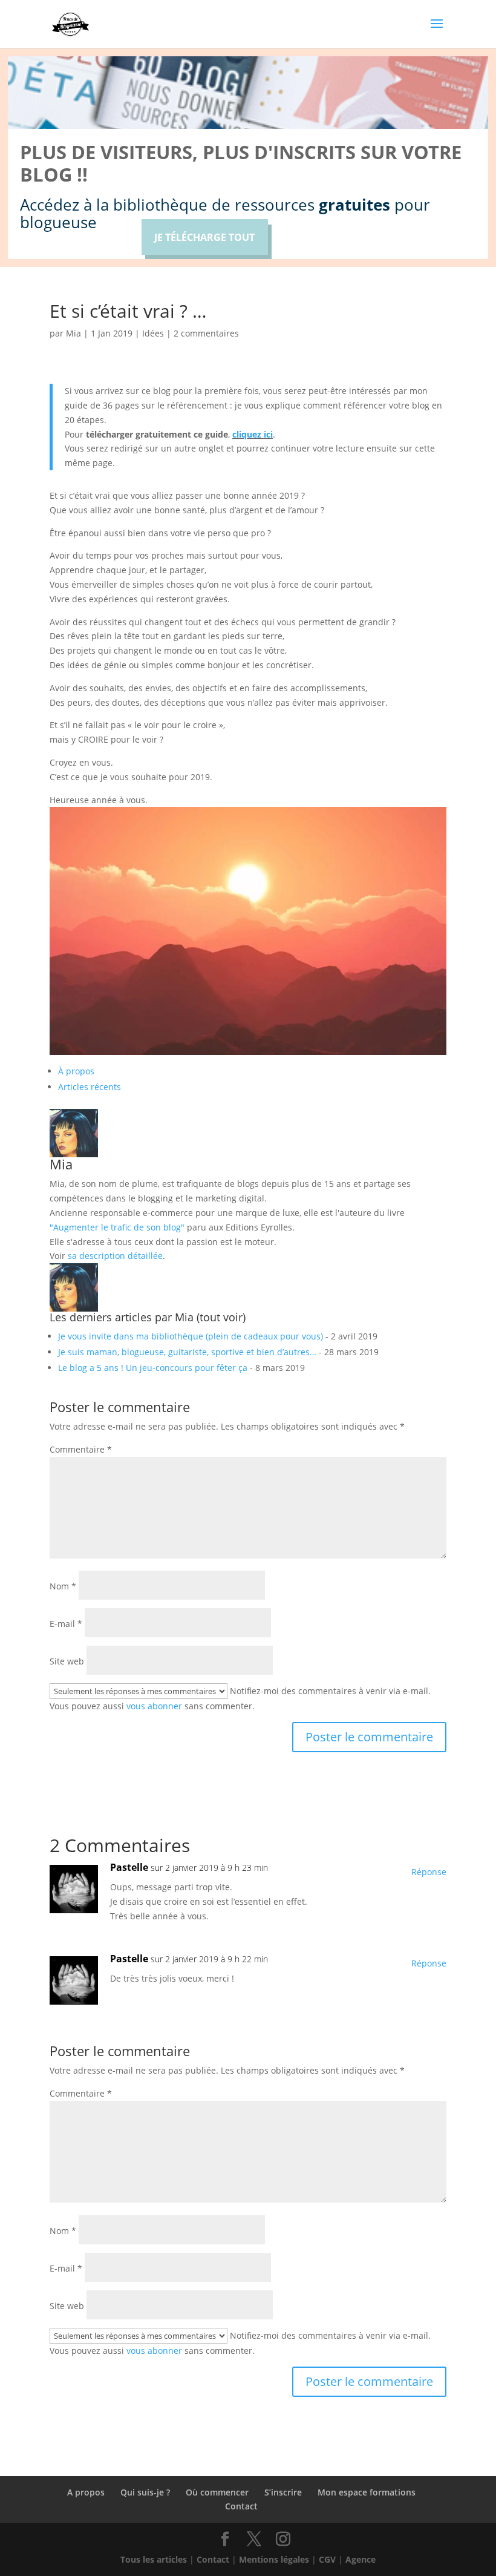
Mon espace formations (367, 2492)
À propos (76, 1071)
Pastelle (129, 1867)
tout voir (221, 1317)
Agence (361, 2559)
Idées (153, 333)
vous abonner (154, 1706)
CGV (327, 2559)
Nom (63, 1586)
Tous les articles (154, 2559)
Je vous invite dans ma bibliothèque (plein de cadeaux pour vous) (191, 1336)
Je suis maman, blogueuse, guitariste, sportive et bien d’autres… (187, 1352)
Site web (67, 1661)
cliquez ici (253, 434)
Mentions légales (274, 2559)
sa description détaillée (115, 1256)
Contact (241, 2506)
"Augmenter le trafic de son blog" (117, 1227)
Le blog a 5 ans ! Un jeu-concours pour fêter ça (153, 1368)
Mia (73, 333)
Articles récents (90, 1087)
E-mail (66, 1624)
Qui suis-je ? (145, 2492)
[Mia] (74, 1150)
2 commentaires (206, 333)
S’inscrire (283, 2492)
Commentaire (81, 1449)
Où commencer (217, 2492)
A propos (86, 2492)
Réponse (429, 1872)
